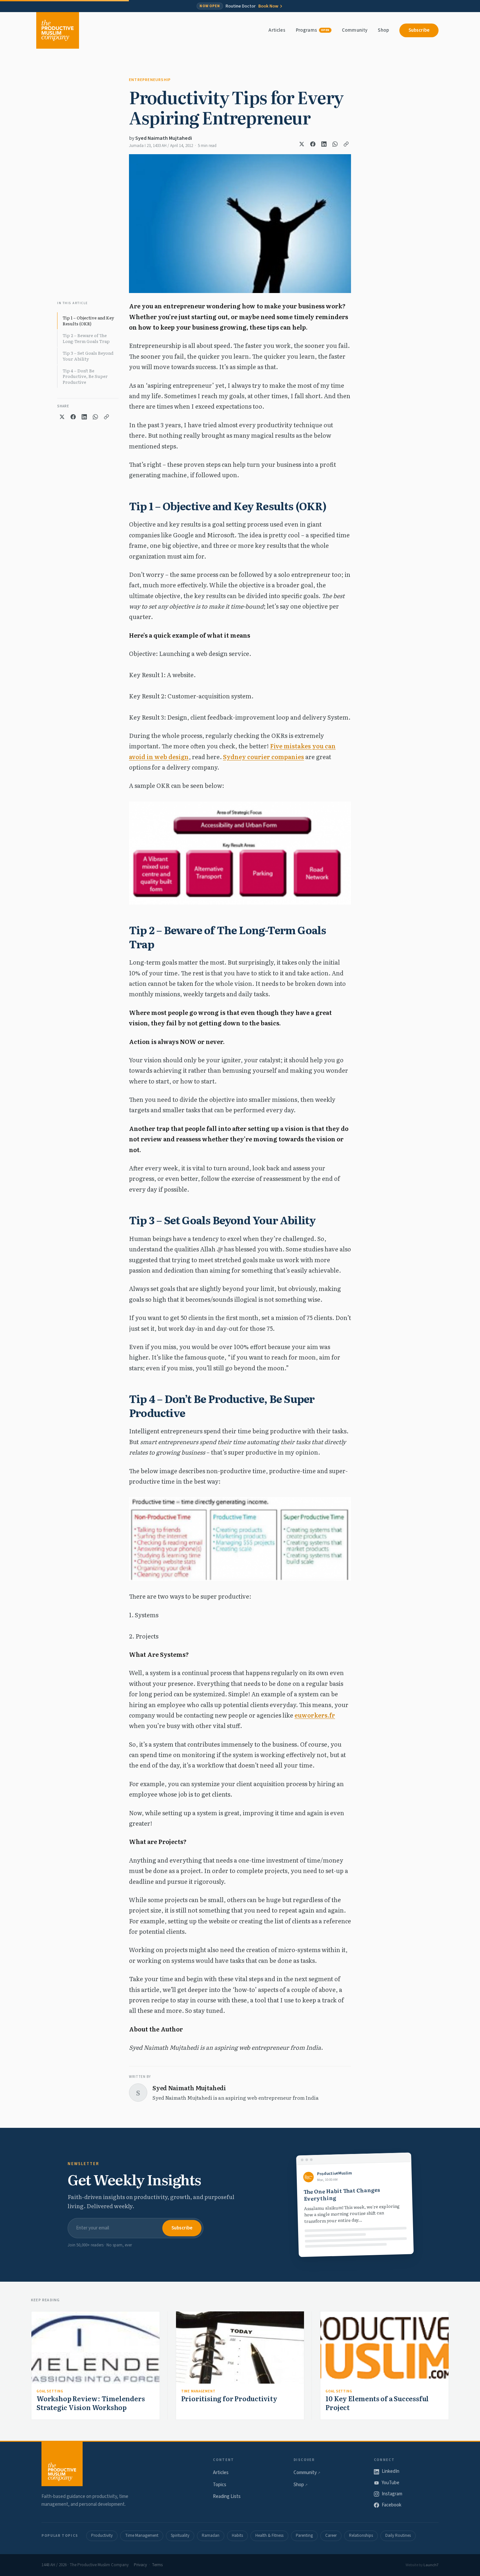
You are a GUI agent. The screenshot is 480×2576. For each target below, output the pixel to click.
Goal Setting (50, 2391)
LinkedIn (391, 2471)
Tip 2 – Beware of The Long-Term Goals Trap (86, 338)
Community (355, 30)
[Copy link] (346, 144)
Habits (237, 2535)
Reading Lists (227, 2496)
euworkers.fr (315, 1715)
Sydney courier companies (264, 757)
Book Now (268, 6)
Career (331, 2535)
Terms (157, 2565)
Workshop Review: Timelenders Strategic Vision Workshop (91, 2403)
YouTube (391, 2483)
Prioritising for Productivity (229, 2398)
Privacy (140, 2565)
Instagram (392, 2494)
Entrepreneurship (150, 80)
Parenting (304, 2535)
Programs (313, 30)
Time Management (198, 2391)
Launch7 (431, 2565)
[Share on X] (302, 144)
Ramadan (211, 2535)
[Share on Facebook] (313, 144)
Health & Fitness (269, 2535)
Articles (277, 30)
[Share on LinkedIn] (324, 144)
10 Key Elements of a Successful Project (377, 2403)
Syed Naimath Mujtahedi (164, 138)
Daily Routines (398, 2535)
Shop (383, 30)
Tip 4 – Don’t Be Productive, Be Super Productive (85, 376)
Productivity (102, 2535)
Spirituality (180, 2535)
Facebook (392, 2505)
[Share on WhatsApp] (335, 144)
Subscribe (419, 30)
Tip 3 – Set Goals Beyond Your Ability (88, 356)
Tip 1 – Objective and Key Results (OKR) (88, 321)
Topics (220, 2485)
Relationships (361, 2535)
